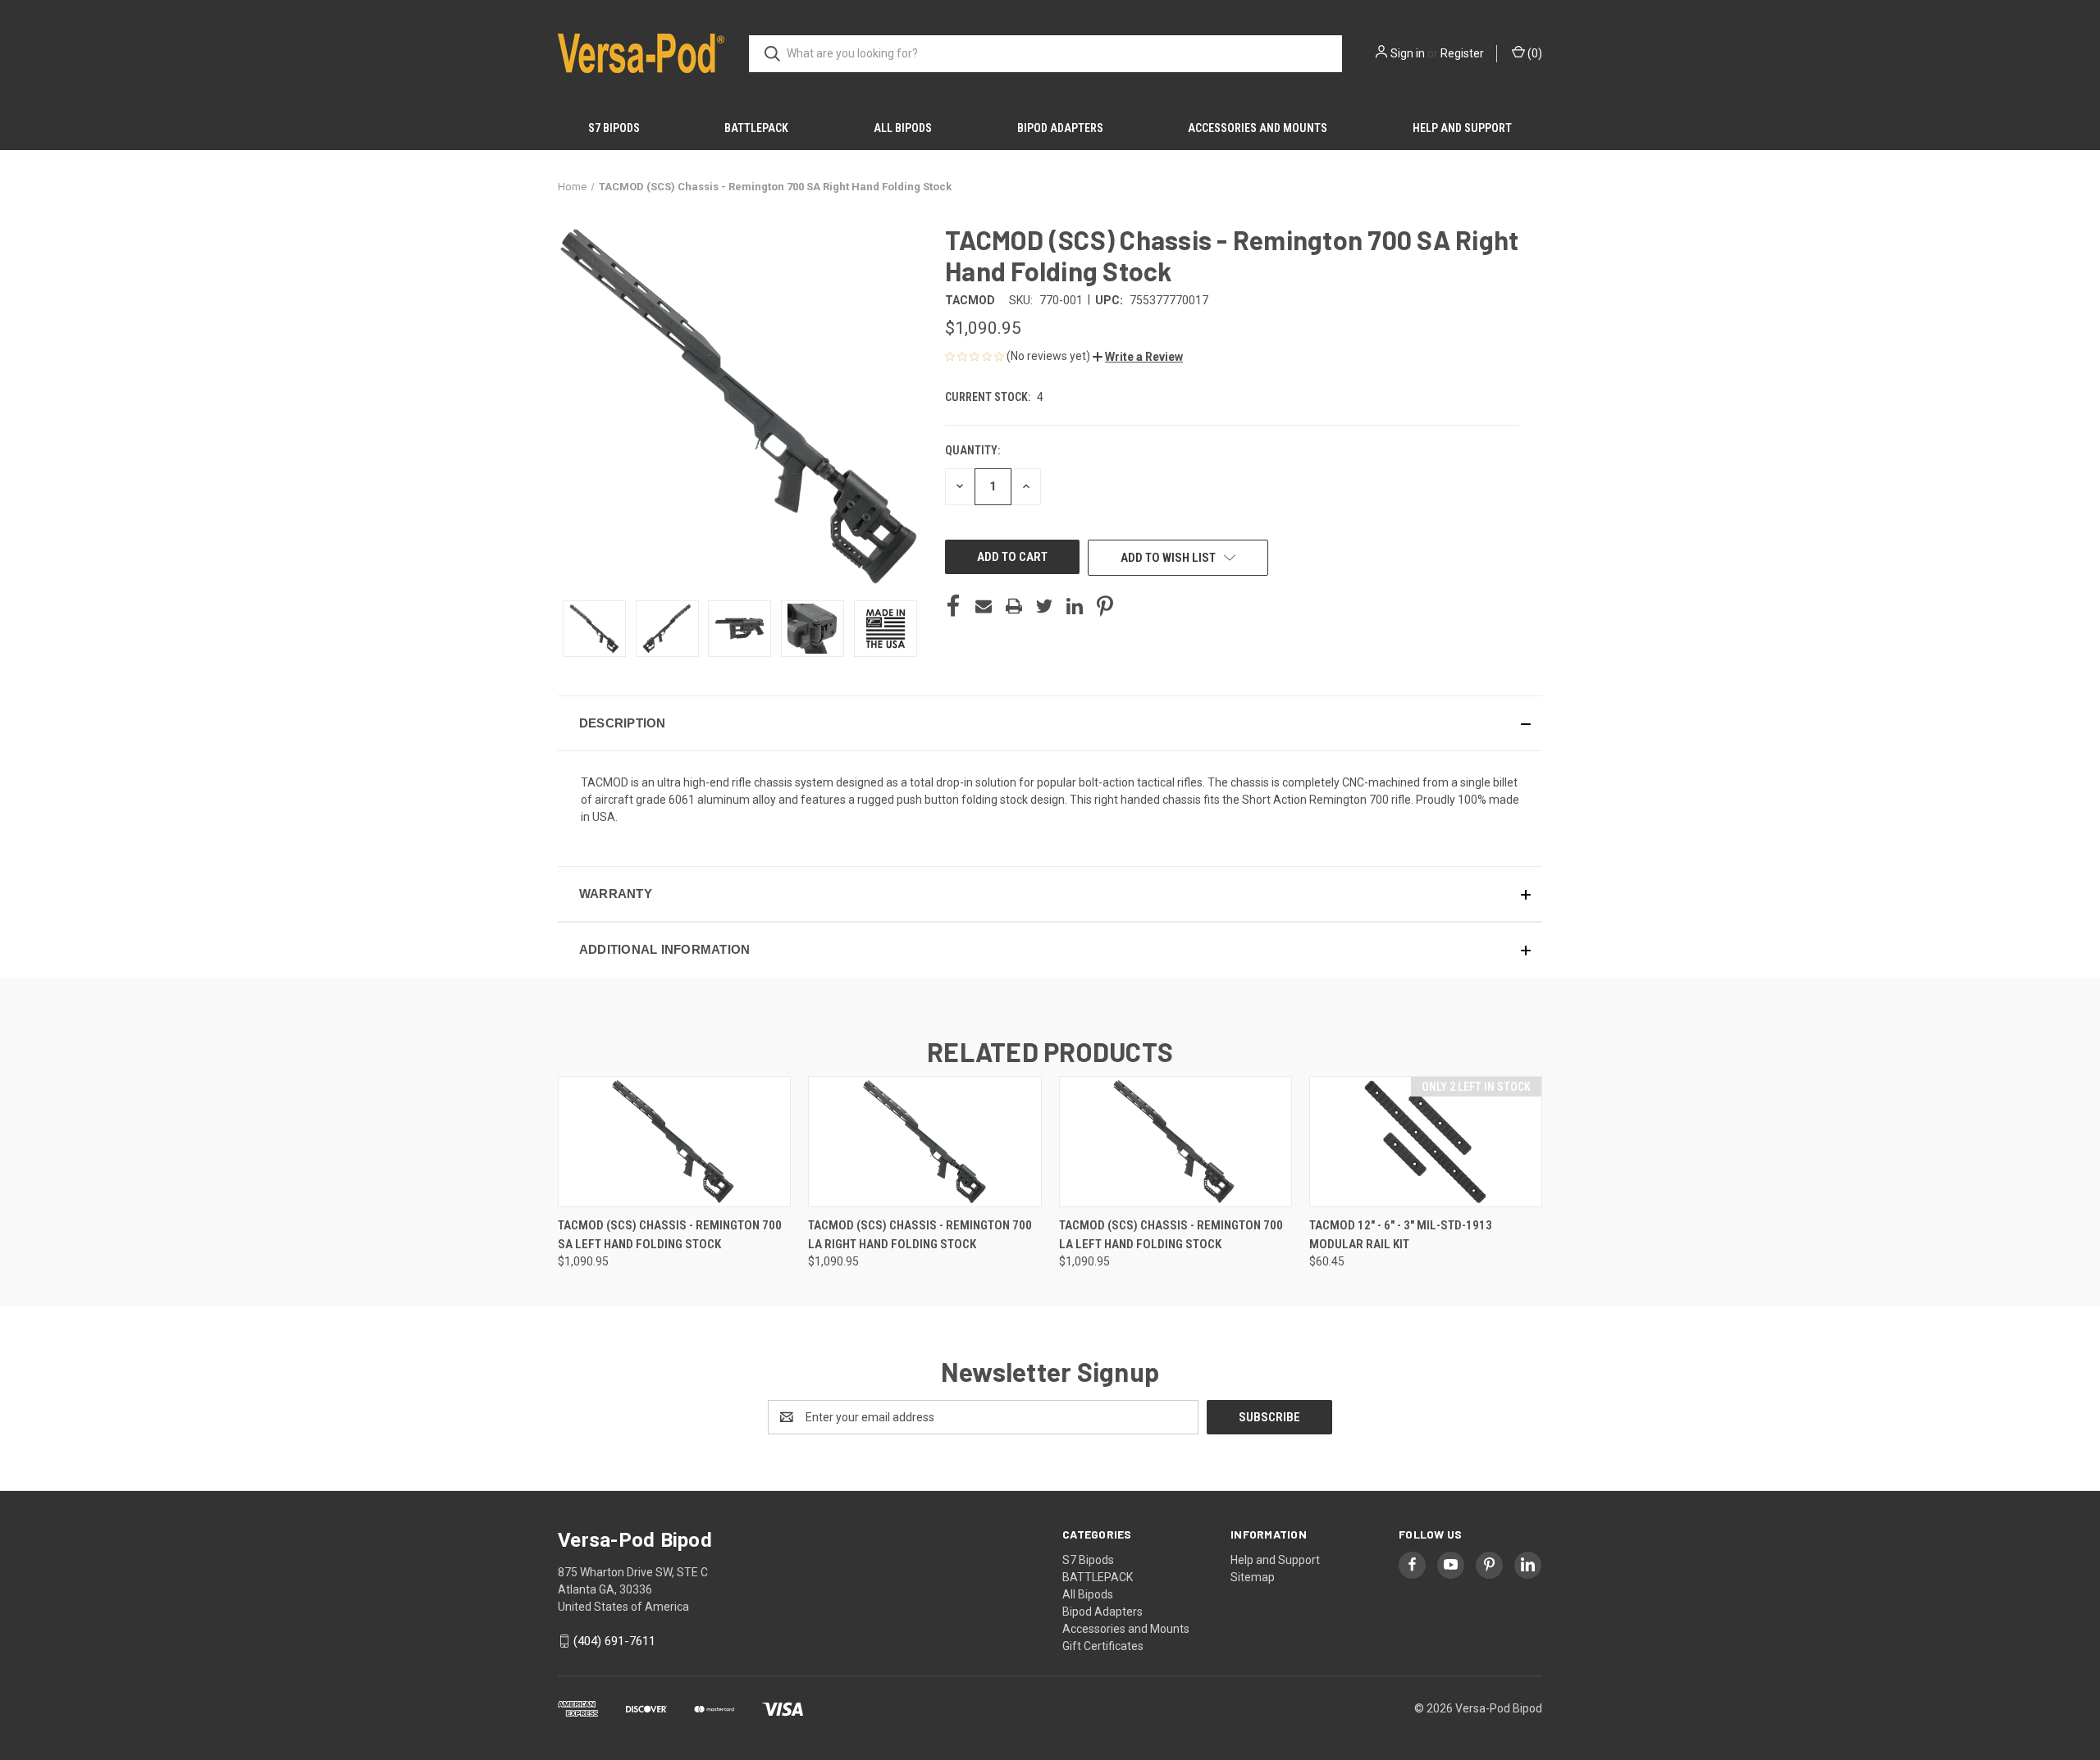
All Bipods (903, 128)
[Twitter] (1044, 606)
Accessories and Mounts (1258, 128)
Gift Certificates (1103, 1646)
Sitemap (1253, 1577)
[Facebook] (953, 606)
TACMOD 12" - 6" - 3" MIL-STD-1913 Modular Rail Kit (1401, 1235)
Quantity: (972, 450)
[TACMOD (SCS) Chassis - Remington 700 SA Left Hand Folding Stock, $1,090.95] (674, 1142)
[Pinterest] (1105, 606)
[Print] (1014, 606)
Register (1462, 53)
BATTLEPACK (756, 128)
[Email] (984, 606)
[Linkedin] (1075, 606)
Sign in (1408, 53)
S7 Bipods (614, 128)
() (1534, 53)
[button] (1138, 357)
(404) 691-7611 (614, 1641)
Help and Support (1462, 128)
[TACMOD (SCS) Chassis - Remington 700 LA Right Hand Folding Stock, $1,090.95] (924, 1142)
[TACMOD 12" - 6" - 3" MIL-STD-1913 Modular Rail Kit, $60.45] (1426, 1142)
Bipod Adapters (1060, 128)
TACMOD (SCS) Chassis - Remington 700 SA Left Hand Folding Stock (670, 1235)
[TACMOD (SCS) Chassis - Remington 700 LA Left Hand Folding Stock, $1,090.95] (1176, 1142)
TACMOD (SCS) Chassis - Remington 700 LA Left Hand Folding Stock (1171, 1235)
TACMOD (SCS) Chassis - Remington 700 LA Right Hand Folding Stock (920, 1235)
